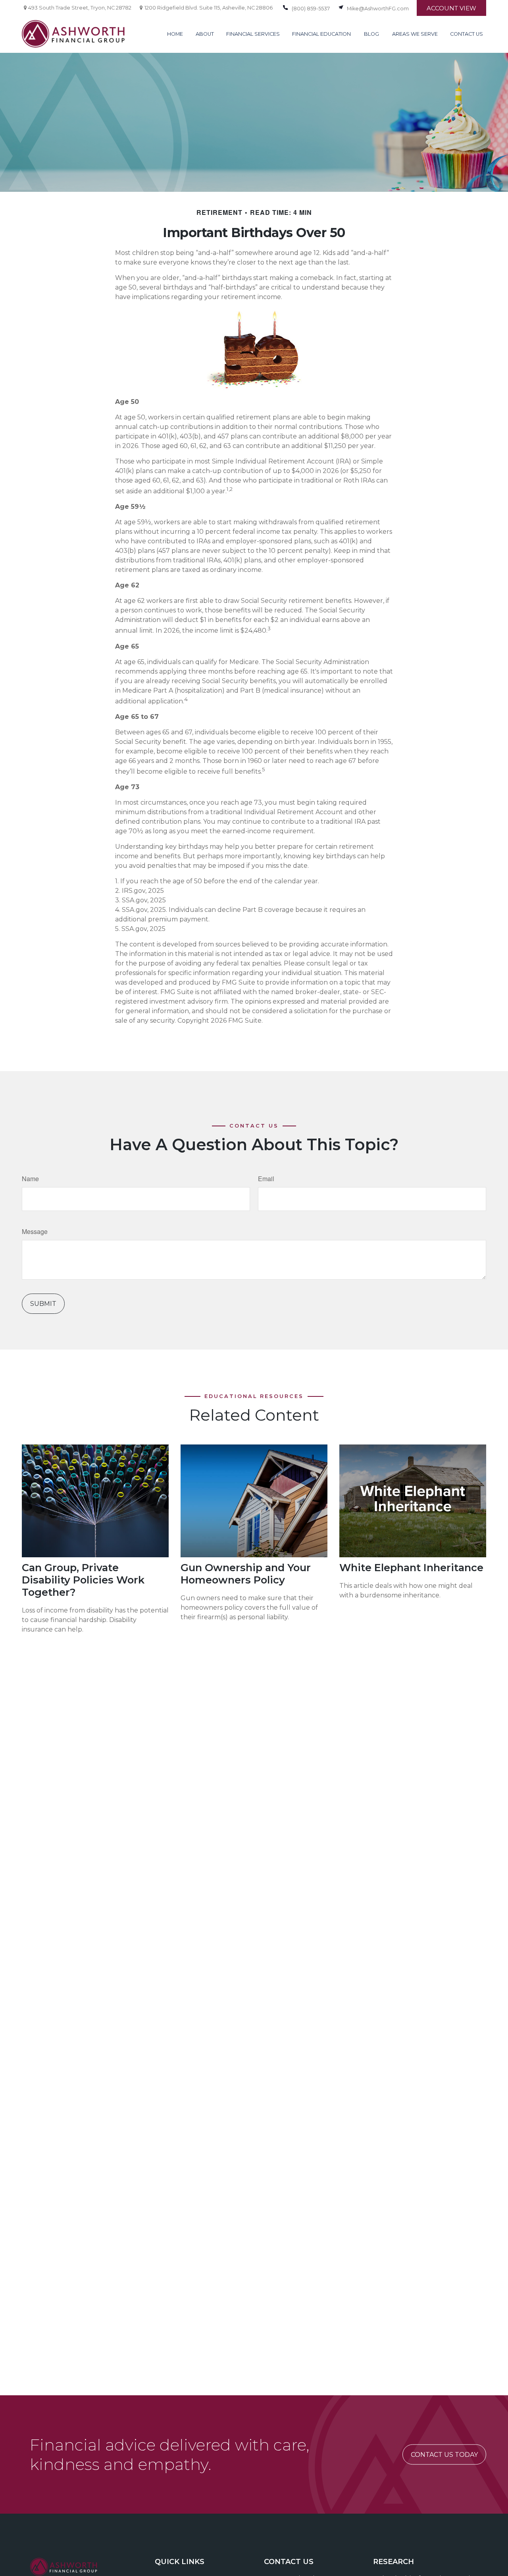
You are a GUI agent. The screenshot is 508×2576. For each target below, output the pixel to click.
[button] (175, 34)
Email (266, 1179)
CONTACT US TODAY (444, 2455)
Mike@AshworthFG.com (378, 9)
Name (30, 1179)
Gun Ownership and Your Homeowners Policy (246, 1574)
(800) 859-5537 (311, 9)
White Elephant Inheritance (411, 1567)
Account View (451, 8)
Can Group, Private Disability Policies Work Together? (83, 1580)
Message (35, 1231)
